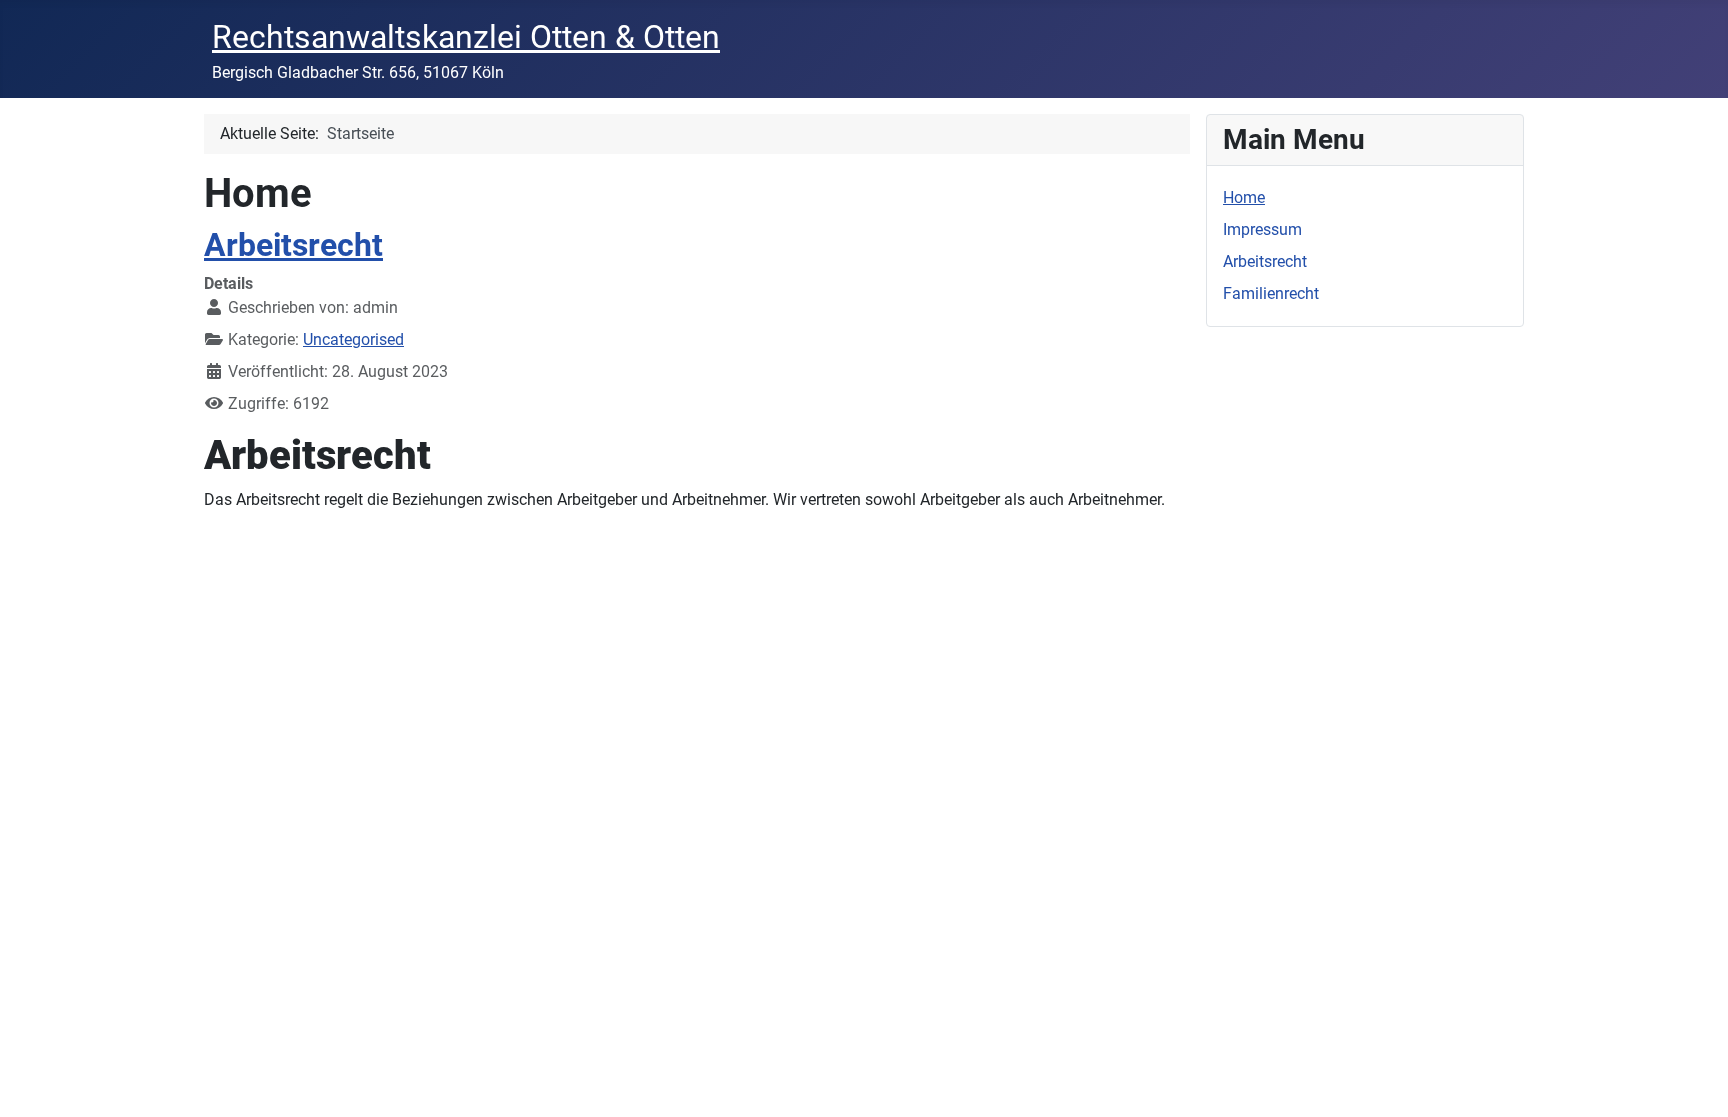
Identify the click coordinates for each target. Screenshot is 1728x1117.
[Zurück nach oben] (1693, 1080)
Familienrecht (1271, 293)
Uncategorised (353, 339)
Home (1244, 197)
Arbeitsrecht (293, 245)
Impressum (1262, 229)
